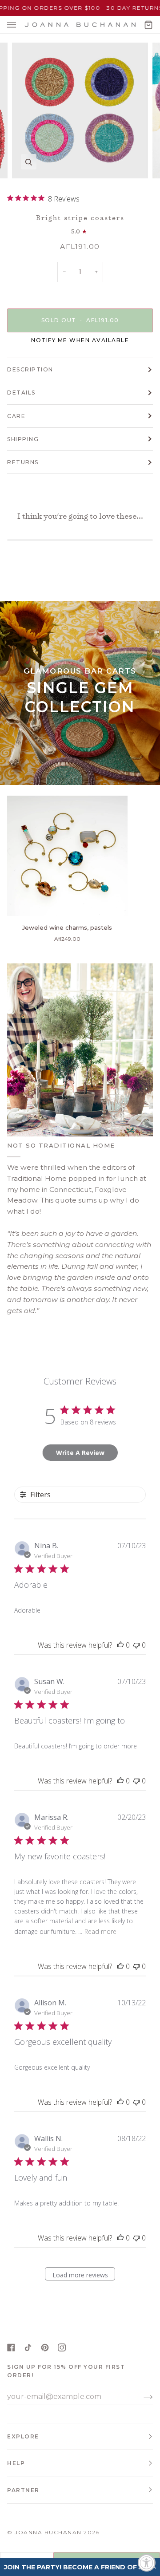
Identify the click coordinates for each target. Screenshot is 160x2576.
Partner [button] (23, 2490)
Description (30, 369)
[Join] (141, 2397)
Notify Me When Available (80, 340)
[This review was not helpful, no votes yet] (136, 1645)
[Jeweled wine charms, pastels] (67, 856)
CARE (16, 416)
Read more (100, 1931)
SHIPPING (23, 439)
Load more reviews (80, 2275)
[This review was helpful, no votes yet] (120, 1645)
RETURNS (23, 462)
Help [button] (16, 2463)
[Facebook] (11, 2347)
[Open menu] (20, 25)
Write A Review (80, 1453)
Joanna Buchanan (48, 2532)
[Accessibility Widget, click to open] (147, 2563)
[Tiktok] (28, 2347)
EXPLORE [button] (23, 2436)
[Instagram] (62, 2347)
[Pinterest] (45, 2347)
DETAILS (21, 393)
